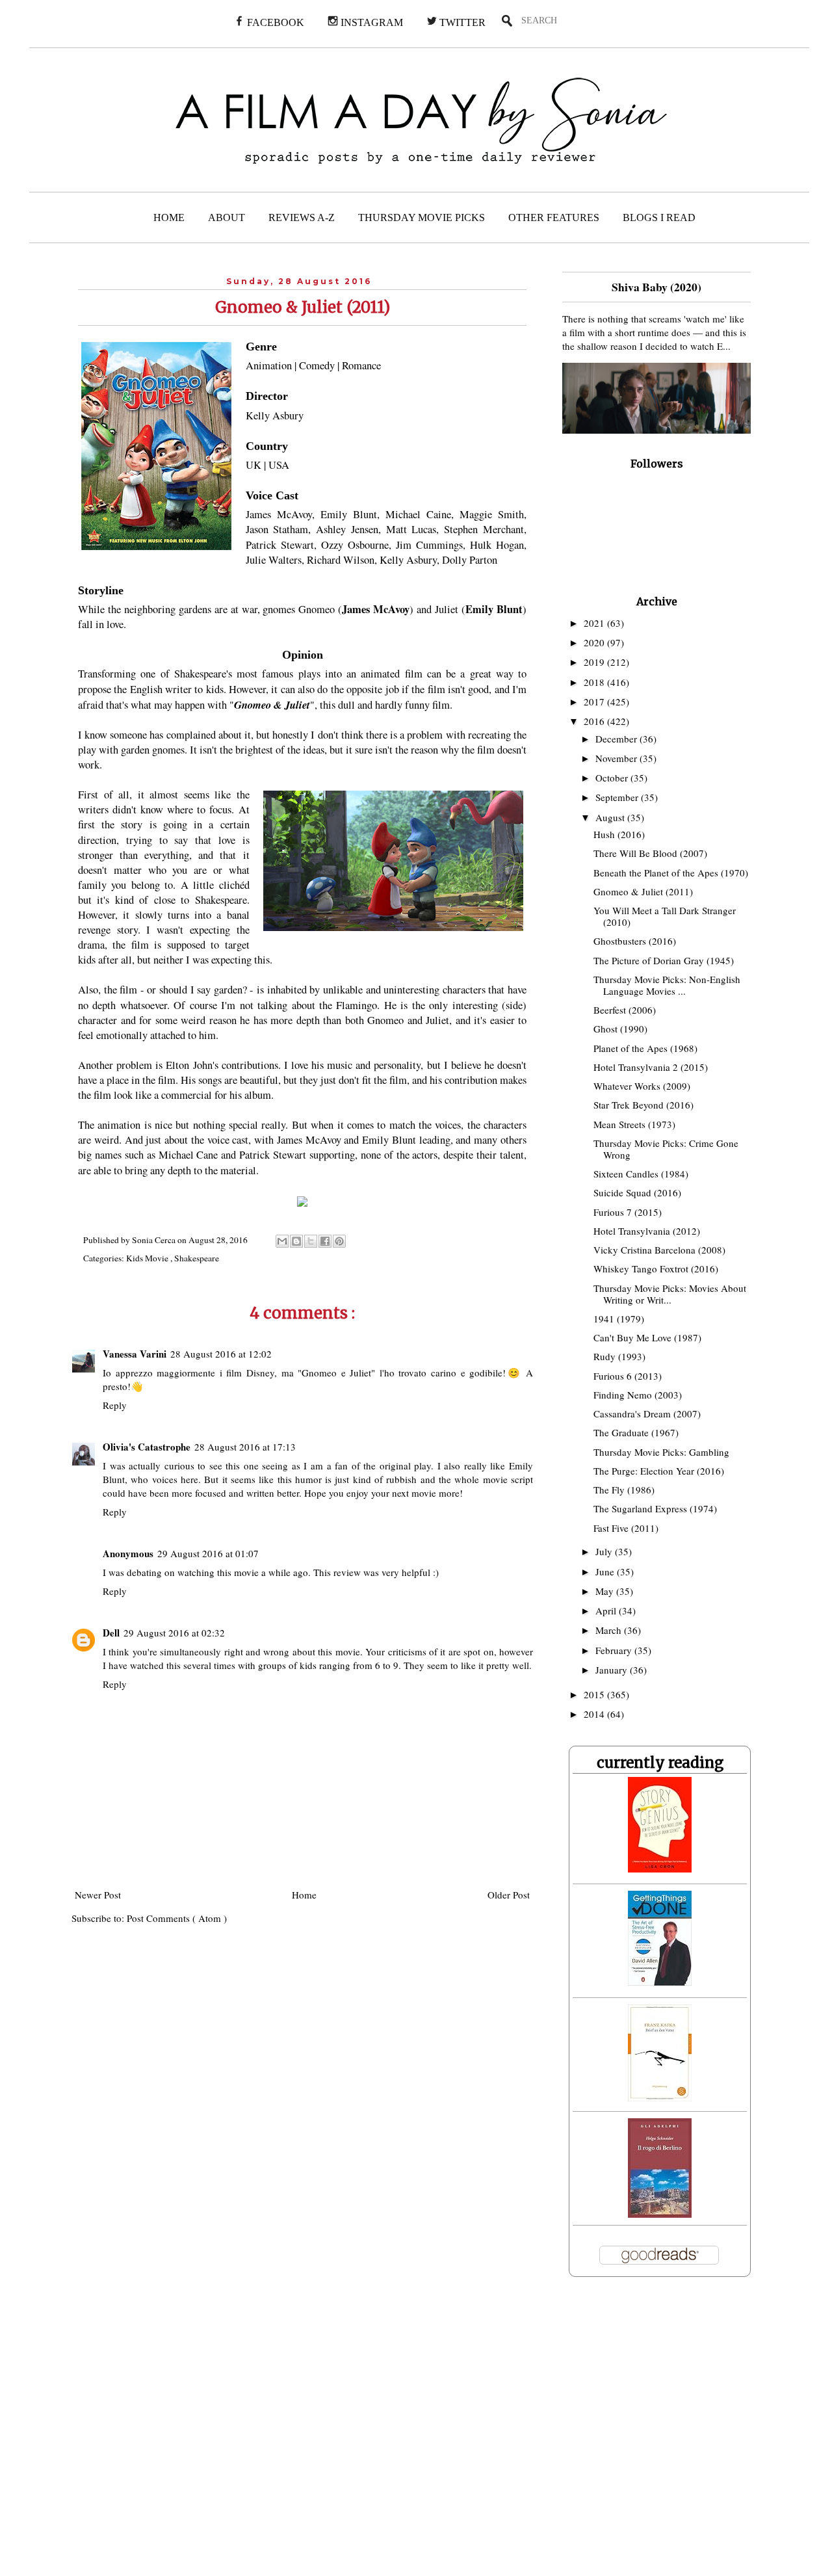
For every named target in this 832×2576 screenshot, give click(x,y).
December (617, 739)
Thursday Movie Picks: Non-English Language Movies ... (667, 985)
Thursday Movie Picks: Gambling (661, 1452)
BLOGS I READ (659, 217)
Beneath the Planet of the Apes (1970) (671, 873)
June (606, 1571)
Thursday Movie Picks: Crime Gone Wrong (666, 1149)
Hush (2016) (619, 834)
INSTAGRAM (370, 22)
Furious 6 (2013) (628, 1376)
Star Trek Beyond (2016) (643, 1105)
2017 (595, 702)
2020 (595, 642)
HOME (169, 217)
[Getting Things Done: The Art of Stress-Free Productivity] (660, 1982)
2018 (595, 682)
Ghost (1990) (620, 1029)
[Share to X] (311, 1241)
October (613, 778)
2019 (595, 662)
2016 (595, 721)
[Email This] (282, 1241)
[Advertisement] (265, 2435)
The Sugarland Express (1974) (655, 1508)
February (615, 1650)
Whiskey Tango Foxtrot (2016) (656, 1268)
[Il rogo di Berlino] (660, 2214)
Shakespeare (197, 1258)
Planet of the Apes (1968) (645, 1048)
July (605, 1551)
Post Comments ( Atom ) (177, 1918)
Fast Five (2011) (626, 1528)
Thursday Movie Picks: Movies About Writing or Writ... (670, 1294)
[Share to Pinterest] (339, 1241)
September (618, 797)
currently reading (660, 1763)
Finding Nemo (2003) (638, 1395)
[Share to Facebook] (325, 1241)
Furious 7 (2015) (628, 1212)
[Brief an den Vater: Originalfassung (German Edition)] (660, 2097)
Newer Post (98, 1895)
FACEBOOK (274, 22)
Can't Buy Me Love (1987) (647, 1337)
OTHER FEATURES (554, 217)
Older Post (509, 1895)
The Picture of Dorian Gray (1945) (664, 960)
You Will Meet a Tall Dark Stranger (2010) (665, 916)
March (610, 1630)
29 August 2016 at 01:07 (208, 1553)
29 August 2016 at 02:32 (174, 1633)
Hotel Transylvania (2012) (647, 1231)
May (606, 1591)
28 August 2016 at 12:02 (221, 1354)
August (611, 817)
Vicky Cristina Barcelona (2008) (659, 1250)
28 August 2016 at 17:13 (245, 1447)
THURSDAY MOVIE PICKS (422, 217)
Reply (115, 1405)
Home (304, 1895)
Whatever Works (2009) (642, 1086)
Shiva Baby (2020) (656, 287)
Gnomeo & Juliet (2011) (643, 891)
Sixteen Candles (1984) (641, 1174)
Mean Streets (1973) (634, 1124)
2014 (595, 1714)
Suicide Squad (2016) (637, 1192)
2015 (595, 1694)
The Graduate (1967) (636, 1432)
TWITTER (461, 22)
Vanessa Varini (135, 1354)
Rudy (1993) (619, 1356)
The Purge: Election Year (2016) (659, 1471)
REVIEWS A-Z (302, 217)
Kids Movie (148, 1258)
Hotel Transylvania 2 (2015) (651, 1067)
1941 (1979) (619, 1319)
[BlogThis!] (296, 1241)
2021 (595, 623)
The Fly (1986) (624, 1490)
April (607, 1610)
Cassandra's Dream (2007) (647, 1413)
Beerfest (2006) (625, 1010)
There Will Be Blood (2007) (650, 853)
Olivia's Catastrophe (147, 1447)
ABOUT (227, 217)
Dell (111, 1633)
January (613, 1670)
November (617, 758)
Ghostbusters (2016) (635, 941)
